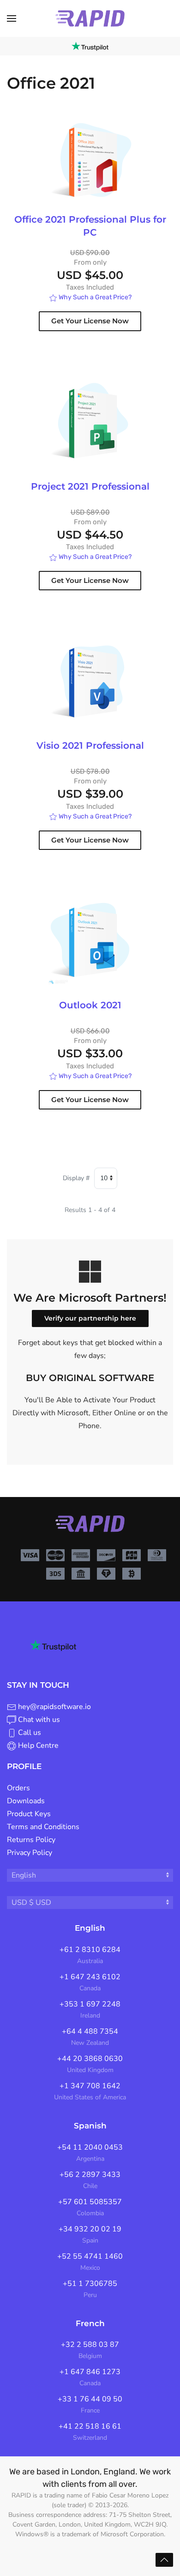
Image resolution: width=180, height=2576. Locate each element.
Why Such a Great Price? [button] (94, 297)
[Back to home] (90, 18)
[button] (12, 18)
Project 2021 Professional (90, 486)
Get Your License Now (90, 321)
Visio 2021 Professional (90, 746)
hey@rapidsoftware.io (54, 1707)
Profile (24, 1766)
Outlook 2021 (90, 1005)
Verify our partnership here (90, 1318)
